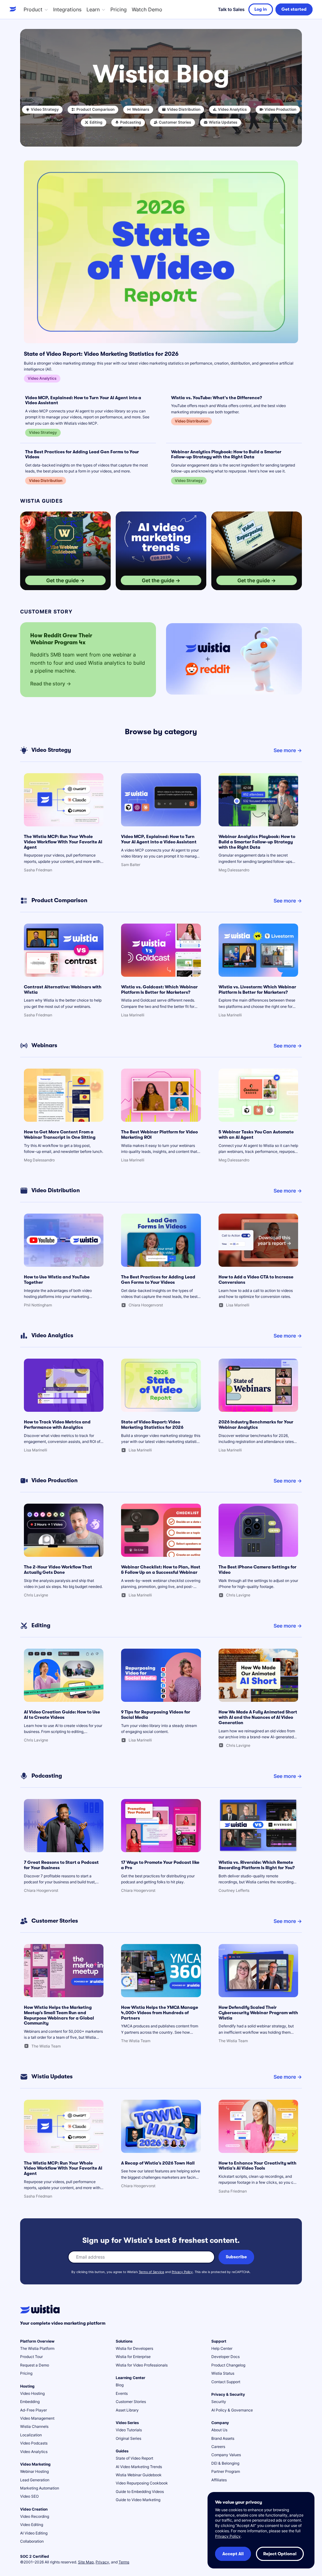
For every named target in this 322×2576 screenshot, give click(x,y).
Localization (31, 2435)
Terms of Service (151, 2272)
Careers (218, 2447)
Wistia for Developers (134, 2348)
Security (219, 2402)
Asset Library (127, 2410)
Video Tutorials (129, 2430)
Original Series (128, 2438)
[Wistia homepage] (14, 9)
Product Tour (31, 2357)
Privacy (102, 2562)
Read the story (48, 684)
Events (122, 2393)
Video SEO (29, 2496)
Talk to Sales (231, 9)
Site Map (86, 2562)
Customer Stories (131, 2402)
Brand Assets (223, 2438)
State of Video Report (134, 2458)
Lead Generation (35, 2480)
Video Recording (35, 2516)
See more (285, 750)
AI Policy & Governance (232, 2410)
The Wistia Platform (37, 2348)
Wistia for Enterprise (133, 2357)
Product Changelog (228, 2365)
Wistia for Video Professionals (142, 2365)
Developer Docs (225, 2357)
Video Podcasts (34, 2443)
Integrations (67, 9)
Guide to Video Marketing (138, 2500)
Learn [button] (93, 9)
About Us (219, 2430)
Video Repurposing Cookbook (142, 2483)
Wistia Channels (34, 2426)
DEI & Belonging (225, 2463)
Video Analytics (34, 2452)
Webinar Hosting (34, 2471)
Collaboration (32, 2541)
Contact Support (226, 2382)
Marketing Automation (40, 2488)
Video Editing (32, 2525)
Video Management (37, 2418)
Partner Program (226, 2471)
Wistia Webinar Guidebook (139, 2475)
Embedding (30, 2402)
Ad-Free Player (33, 2410)
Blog (120, 2385)
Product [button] (33, 9)
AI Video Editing (34, 2533)
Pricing (119, 9)
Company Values (226, 2455)
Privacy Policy (182, 2272)
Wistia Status (223, 2373)
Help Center (222, 2348)
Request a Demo (35, 2365)
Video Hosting (32, 2393)
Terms (124, 2562)
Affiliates (219, 2480)
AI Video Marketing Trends (139, 2467)
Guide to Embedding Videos (140, 2492)
